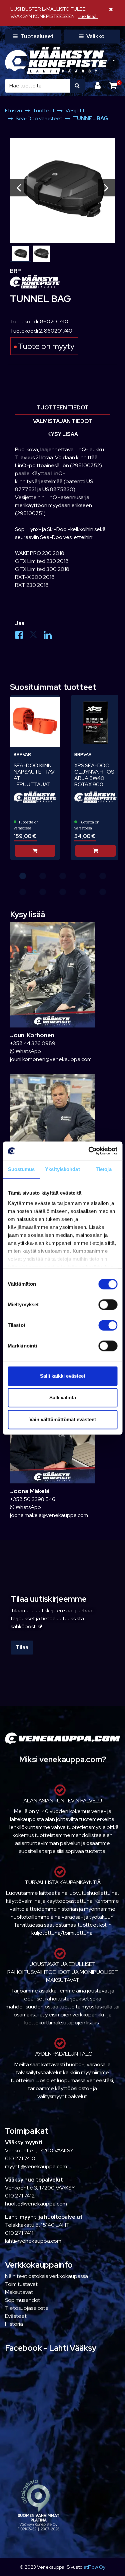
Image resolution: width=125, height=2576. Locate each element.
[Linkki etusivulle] (56, 60)
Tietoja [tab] (104, 1169)
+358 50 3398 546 (33, 1499)
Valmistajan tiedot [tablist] (63, 421)
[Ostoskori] (113, 86)
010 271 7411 (19, 2233)
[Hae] (77, 86)
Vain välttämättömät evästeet (63, 1419)
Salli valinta (63, 1397)
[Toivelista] (50, 704)
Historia (14, 2324)
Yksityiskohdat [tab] (62, 1169)
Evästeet (16, 2316)
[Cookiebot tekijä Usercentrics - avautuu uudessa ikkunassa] (89, 1151)
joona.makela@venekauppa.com (49, 1515)
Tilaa (22, 1647)
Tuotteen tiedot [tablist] (62, 408)
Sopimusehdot (22, 2300)
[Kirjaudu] (98, 86)
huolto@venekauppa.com (36, 2204)
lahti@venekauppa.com (33, 2241)
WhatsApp (28, 1051)
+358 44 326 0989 (33, 1043)
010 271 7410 (20, 2158)
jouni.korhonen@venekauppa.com (51, 1059)
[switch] (108, 1305)
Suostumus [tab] (21, 1169)
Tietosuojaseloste (27, 2308)
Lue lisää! (88, 16)
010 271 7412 (20, 2196)
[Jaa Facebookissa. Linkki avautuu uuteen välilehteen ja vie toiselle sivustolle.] (22, 637)
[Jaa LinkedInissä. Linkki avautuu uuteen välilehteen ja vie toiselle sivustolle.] (50, 637)
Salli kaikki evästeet (63, 1376)
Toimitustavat (21, 2284)
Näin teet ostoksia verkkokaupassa (46, 2276)
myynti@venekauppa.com (36, 2166)
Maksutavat (19, 2292)
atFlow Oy (94, 2567)
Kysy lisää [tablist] (63, 434)
